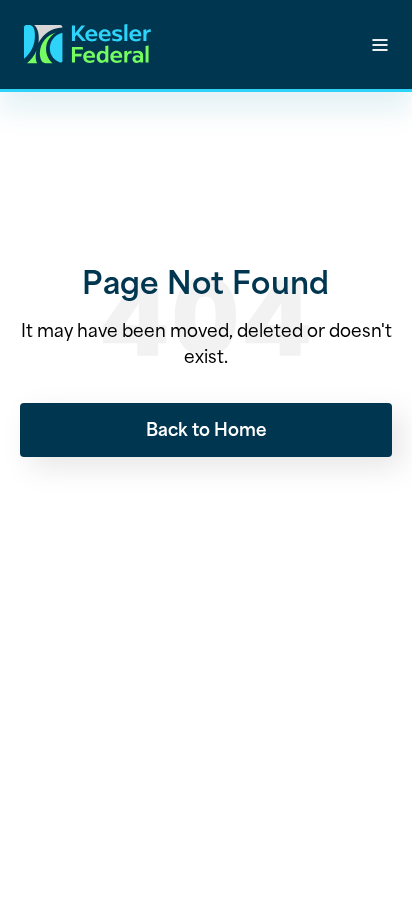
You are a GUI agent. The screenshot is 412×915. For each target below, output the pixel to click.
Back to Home (206, 428)
